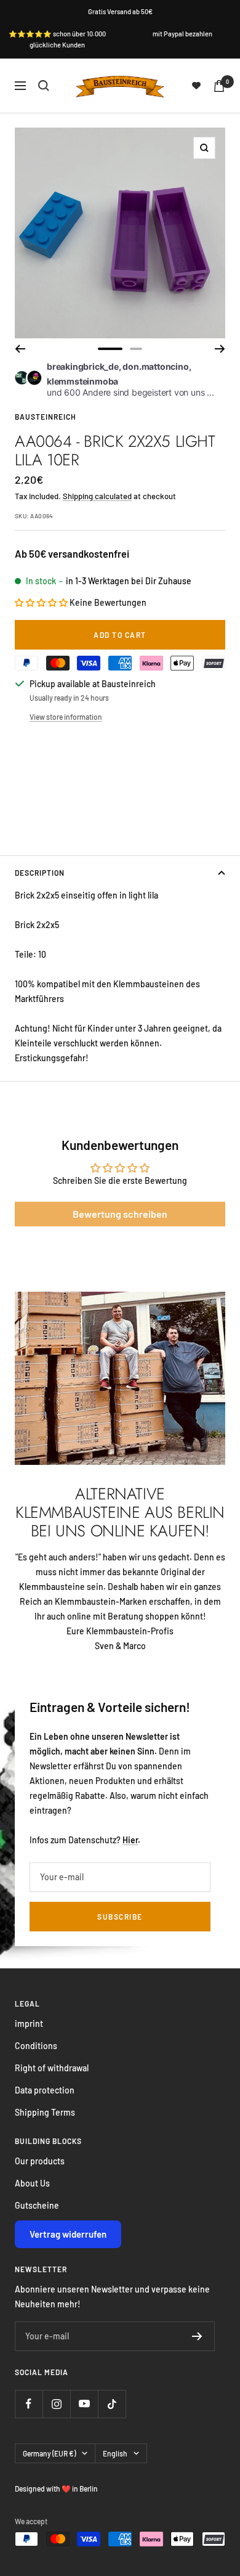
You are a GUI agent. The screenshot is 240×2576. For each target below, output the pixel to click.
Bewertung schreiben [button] (120, 1214)
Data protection (45, 2090)
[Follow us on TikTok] (112, 2404)
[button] (42, 602)
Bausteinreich (46, 417)
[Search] (44, 86)
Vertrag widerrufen (68, 2234)
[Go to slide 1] (110, 349)
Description (40, 873)
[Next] (220, 349)
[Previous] (20, 349)
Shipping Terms (45, 2112)
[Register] (197, 2336)
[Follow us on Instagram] (56, 2404)
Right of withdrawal (52, 2068)
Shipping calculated (97, 496)
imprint (29, 2024)
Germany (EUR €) (49, 2453)
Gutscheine (37, 2205)
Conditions (36, 2046)
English (115, 2453)
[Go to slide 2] (136, 349)
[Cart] (219, 86)
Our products (40, 2161)
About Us (32, 2183)
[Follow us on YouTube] (84, 2404)
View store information (66, 717)
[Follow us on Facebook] (29, 2404)
